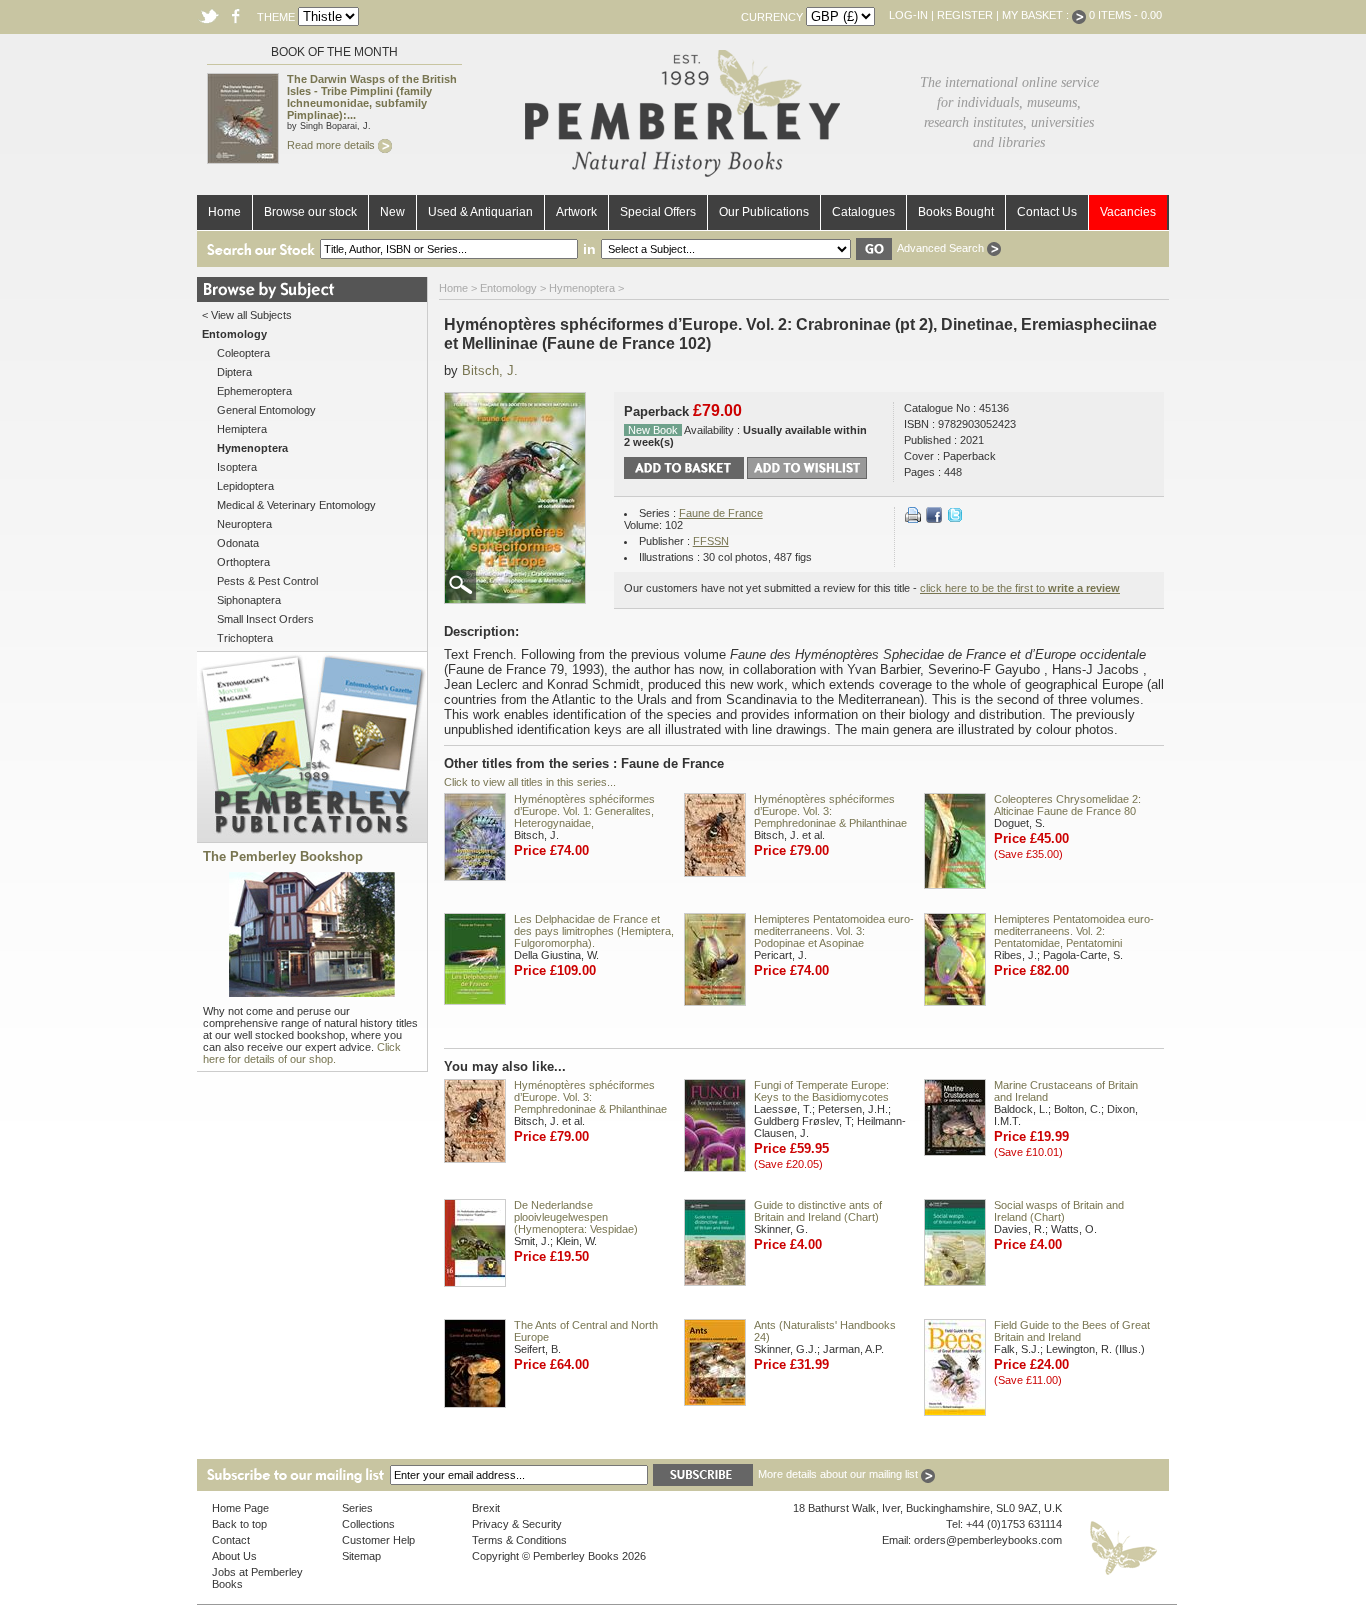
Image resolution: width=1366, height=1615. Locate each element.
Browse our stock (310, 212)
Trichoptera (245, 638)
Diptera (234, 372)
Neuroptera (244, 524)
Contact (231, 1540)
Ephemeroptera (254, 391)
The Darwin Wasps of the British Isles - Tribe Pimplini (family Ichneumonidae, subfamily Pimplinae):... (372, 97)
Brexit (486, 1508)
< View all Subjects (247, 315)
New (392, 212)
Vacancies (1128, 212)
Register (965, 15)
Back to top (239, 1524)
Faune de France (721, 513)
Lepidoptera (245, 486)
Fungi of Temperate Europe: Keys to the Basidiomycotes (821, 1091)
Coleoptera (243, 353)
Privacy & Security (517, 1524)
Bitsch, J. (490, 370)
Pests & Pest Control (267, 581)
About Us (234, 1556)
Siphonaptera (249, 600)
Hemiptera (242, 429)
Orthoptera (243, 562)
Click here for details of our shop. (302, 1053)
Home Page (240, 1508)
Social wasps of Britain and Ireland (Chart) (1059, 1211)
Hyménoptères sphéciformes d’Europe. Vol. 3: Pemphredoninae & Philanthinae (830, 811)
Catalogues (863, 212)
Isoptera (237, 467)
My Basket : (1037, 15)
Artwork (576, 212)
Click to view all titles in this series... (530, 782)
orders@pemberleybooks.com (988, 1540)
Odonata (238, 543)
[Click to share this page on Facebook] (934, 519)
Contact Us (1047, 212)
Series (357, 1508)
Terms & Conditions (519, 1540)
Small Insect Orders (265, 619)
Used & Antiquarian (480, 212)
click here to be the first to (1020, 588)
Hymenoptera (582, 288)
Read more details (332, 145)
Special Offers (658, 212)
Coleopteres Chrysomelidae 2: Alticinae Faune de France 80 (1067, 805)
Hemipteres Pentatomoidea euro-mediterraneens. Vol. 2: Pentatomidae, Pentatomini (1074, 931)
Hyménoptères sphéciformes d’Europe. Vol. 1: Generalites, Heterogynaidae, (584, 811)
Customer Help (378, 1540)
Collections (368, 1524)
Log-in (908, 15)
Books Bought (956, 212)
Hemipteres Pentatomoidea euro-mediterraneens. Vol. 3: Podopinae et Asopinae (834, 931)
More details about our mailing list (839, 1474)
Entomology (508, 288)
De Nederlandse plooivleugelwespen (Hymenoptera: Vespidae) (576, 1217)
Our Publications (764, 212)
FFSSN (711, 541)
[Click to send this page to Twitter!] (955, 519)
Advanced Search (942, 248)
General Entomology (266, 410)
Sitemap (361, 1556)
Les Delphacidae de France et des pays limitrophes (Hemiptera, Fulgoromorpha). (594, 931)
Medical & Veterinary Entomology (296, 505)
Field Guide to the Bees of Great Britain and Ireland (1072, 1331)
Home (224, 212)
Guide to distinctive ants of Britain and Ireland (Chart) (818, 1211)
